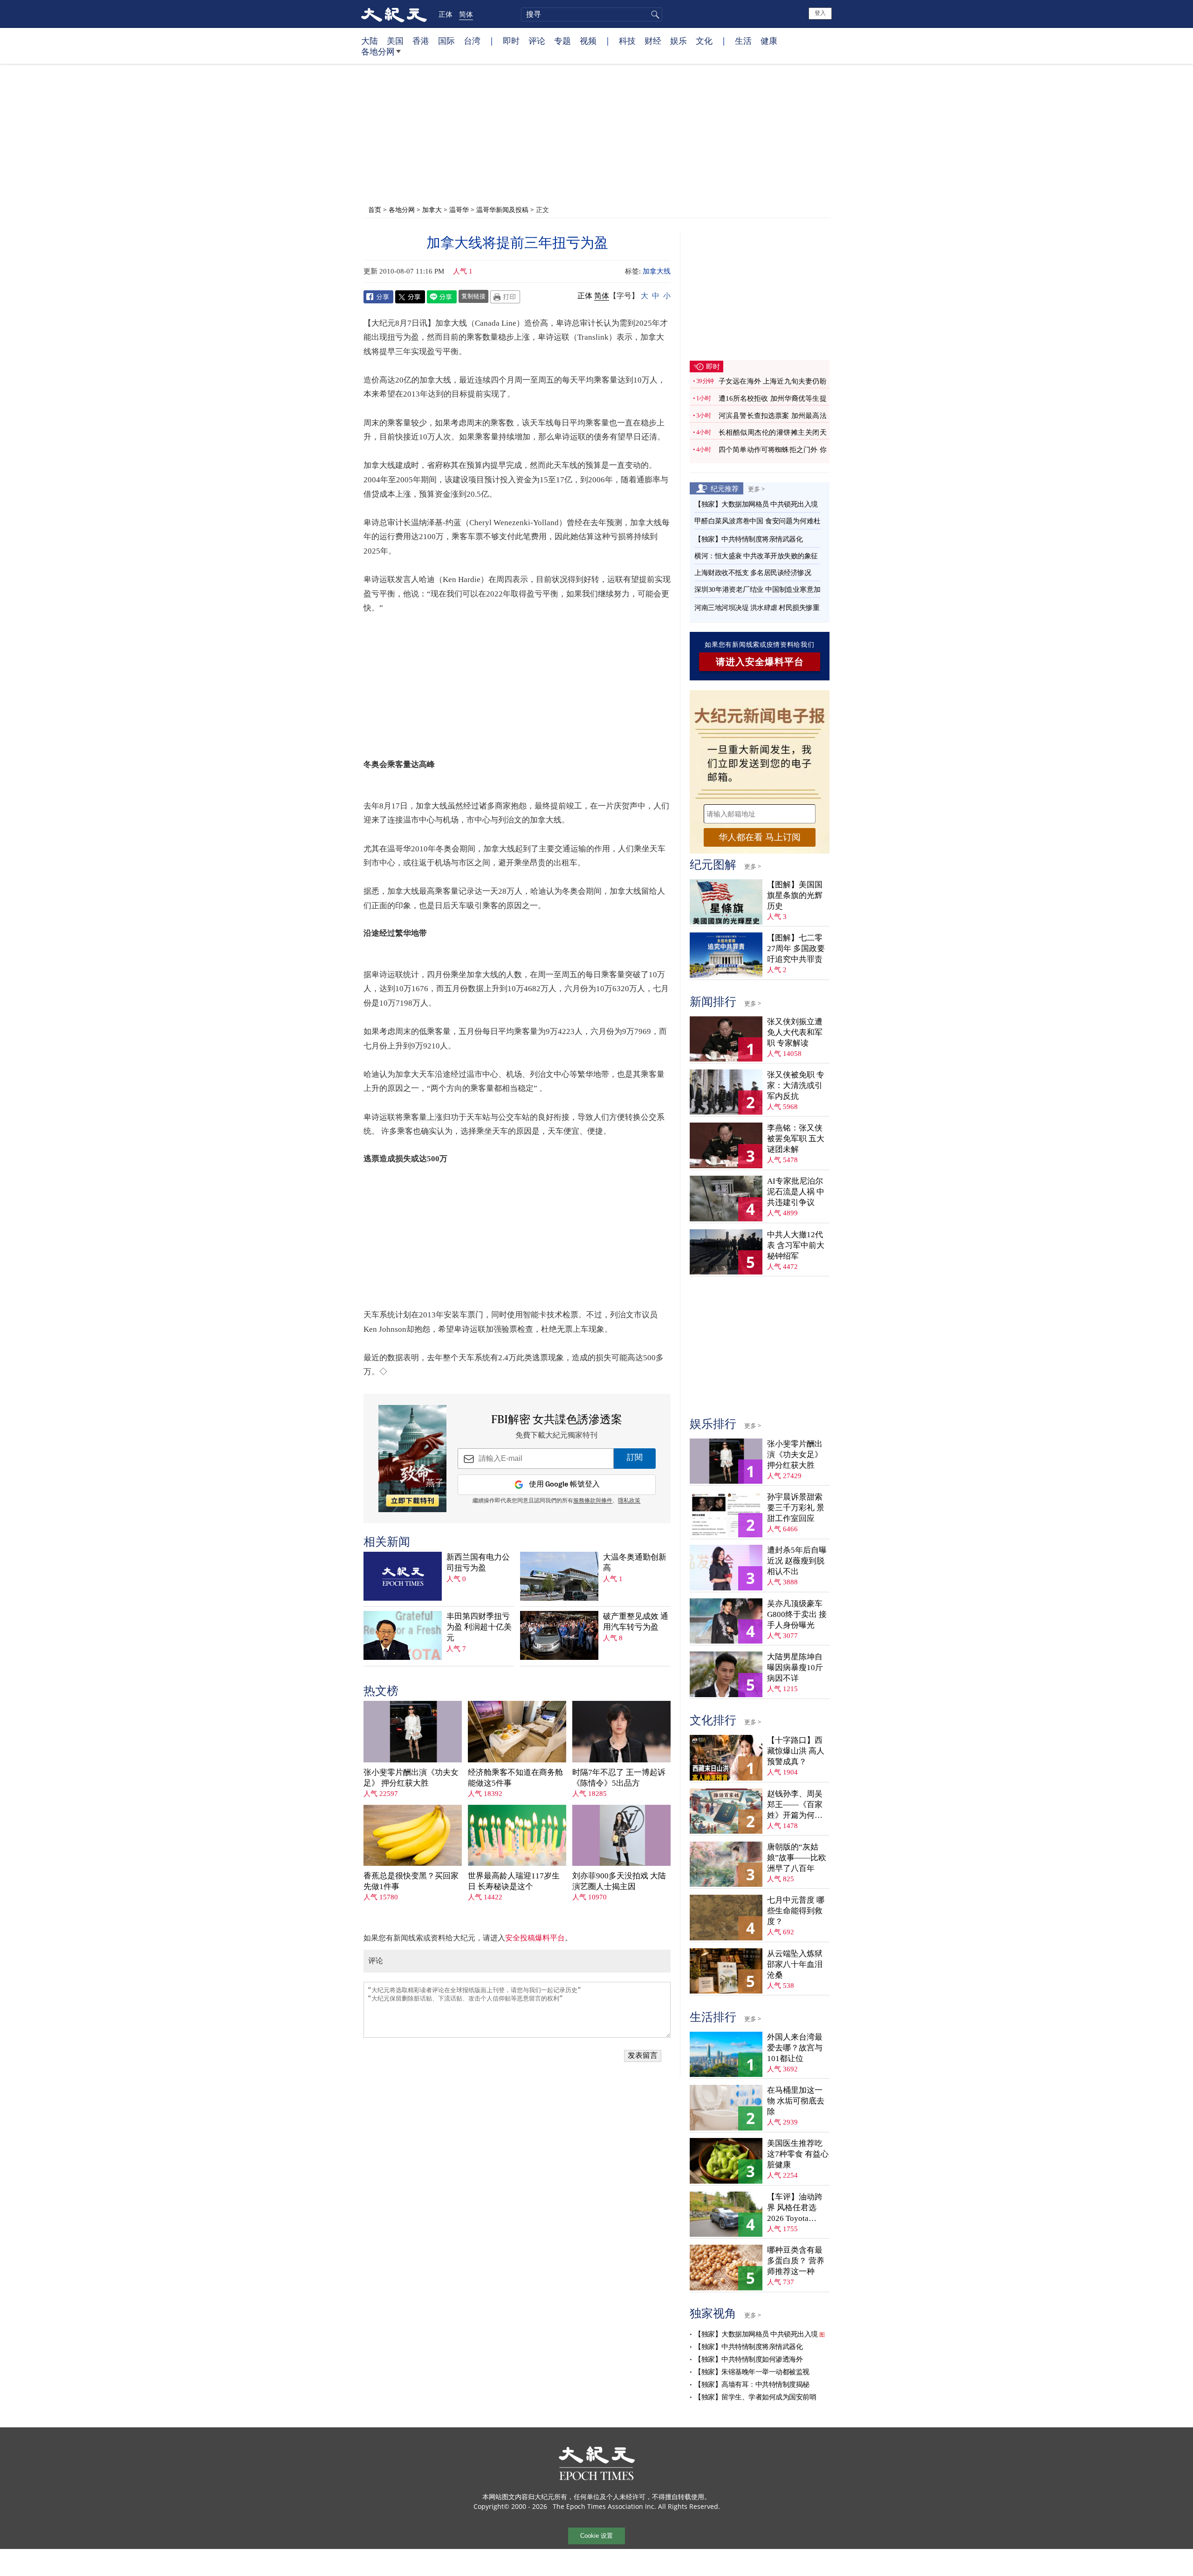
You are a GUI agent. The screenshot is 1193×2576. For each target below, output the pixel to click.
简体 (466, 14)
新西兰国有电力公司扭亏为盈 (478, 1562)
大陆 (370, 41)
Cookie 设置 (596, 2536)
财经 (653, 41)
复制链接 (473, 296)
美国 (395, 41)
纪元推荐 (725, 488)
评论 (537, 41)
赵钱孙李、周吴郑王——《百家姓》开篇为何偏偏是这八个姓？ (795, 1805)
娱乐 (679, 41)
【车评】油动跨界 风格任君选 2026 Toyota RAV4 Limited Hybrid (795, 2208)
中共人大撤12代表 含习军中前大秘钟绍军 (796, 1245)
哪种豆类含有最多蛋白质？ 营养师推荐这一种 (796, 2261)
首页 (375, 209)
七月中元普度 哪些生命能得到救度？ (796, 1911)
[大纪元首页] (394, 14)
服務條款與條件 (593, 1501)
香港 (421, 41)
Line (442, 297)
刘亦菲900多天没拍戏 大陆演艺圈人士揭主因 (619, 1881)
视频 (588, 41)
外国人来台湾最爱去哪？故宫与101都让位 (795, 2048)
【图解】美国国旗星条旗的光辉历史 (795, 895)
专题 (562, 41)
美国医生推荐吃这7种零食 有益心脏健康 (798, 2154)
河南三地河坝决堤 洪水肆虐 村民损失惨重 (757, 608)
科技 (627, 41)
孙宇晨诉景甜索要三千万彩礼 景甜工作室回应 (796, 1508)
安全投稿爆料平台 (535, 1938)
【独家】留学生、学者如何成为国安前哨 (755, 2397)
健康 (769, 41)
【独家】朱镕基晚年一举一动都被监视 (752, 2372)
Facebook (378, 297)
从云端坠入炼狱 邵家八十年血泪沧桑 (795, 1964)
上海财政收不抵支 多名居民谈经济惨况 (753, 573)
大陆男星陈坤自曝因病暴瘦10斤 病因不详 (795, 1668)
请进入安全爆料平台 (760, 662)
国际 (446, 41)
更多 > (756, 489)
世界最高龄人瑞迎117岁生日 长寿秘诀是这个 (514, 1881)
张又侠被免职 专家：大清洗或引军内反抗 (796, 1086)
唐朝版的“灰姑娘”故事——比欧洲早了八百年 (797, 1858)
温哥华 (459, 209)
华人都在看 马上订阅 (760, 837)
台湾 (472, 41)
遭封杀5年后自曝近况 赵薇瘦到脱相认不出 (797, 1561)
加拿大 (432, 209)
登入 (820, 13)
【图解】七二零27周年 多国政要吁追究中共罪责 (796, 949)
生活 (743, 41)
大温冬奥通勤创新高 (635, 1562)
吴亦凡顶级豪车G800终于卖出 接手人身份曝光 (797, 1614)
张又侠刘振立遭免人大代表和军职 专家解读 (795, 1032)
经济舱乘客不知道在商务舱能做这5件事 (515, 1778)
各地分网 (378, 51)
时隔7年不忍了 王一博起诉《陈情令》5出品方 (619, 1778)
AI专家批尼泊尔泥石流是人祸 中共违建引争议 (796, 1192)
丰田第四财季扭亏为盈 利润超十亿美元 (479, 1627)
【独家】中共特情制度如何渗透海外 (748, 2359)
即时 (511, 41)
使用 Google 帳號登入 (564, 1484)
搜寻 (654, 14)
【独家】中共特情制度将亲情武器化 (748, 539)
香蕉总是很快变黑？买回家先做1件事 (411, 1881)
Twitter (410, 297)
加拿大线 (657, 271)
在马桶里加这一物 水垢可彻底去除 (796, 2101)
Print (505, 297)
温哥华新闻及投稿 (502, 209)
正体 (446, 14)
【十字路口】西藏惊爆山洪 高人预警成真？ (796, 1751)
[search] (592, 14)
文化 (704, 41)
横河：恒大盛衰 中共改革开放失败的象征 (756, 556)
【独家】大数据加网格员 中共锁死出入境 (756, 504)
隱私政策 (629, 1501)
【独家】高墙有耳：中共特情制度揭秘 (752, 2384)
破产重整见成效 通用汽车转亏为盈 (636, 1622)
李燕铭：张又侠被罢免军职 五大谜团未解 (796, 1139)
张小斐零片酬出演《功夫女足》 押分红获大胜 (411, 1778)
